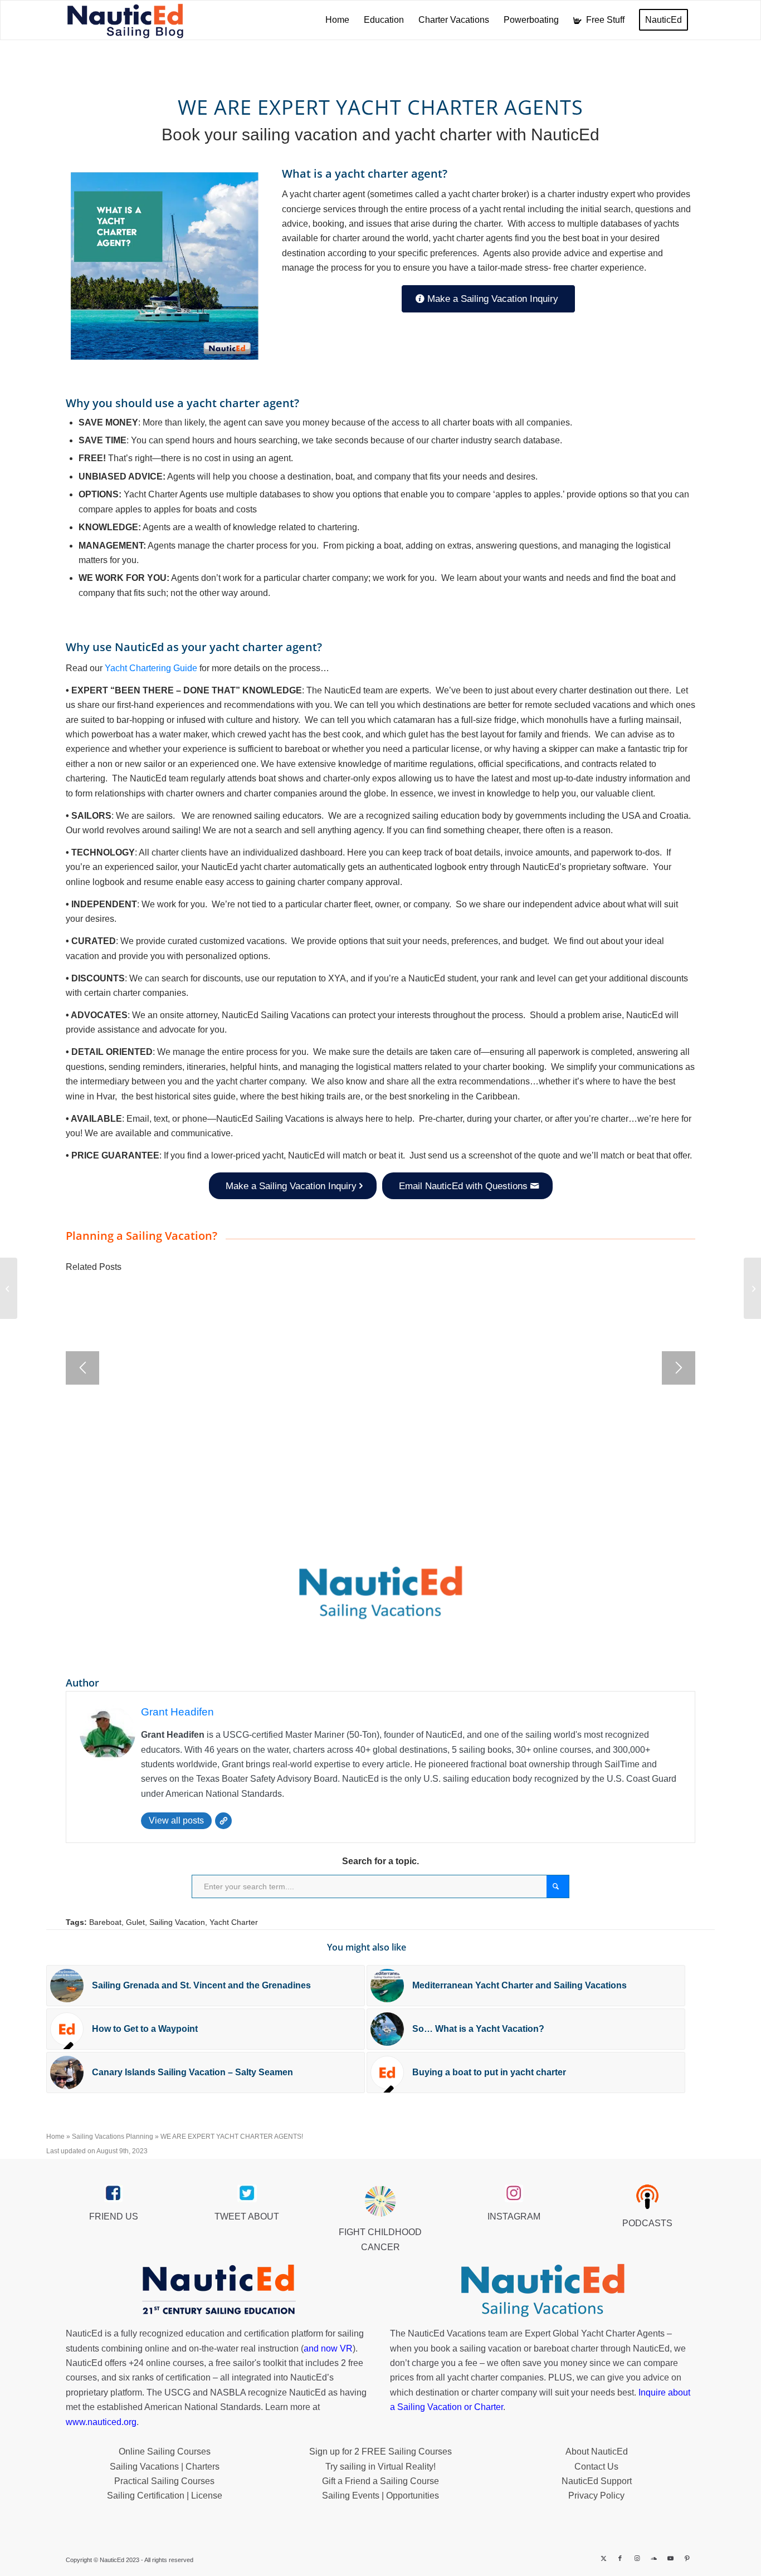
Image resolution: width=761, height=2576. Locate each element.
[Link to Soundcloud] (653, 2558)
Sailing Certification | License (165, 2496)
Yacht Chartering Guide (151, 668)
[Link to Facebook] (620, 2558)
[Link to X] (603, 2558)
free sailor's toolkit (252, 2363)
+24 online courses (166, 2363)
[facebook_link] (113, 2193)
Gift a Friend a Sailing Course (380, 2481)
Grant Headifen (177, 1712)
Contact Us (596, 2467)
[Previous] (82, 1368)
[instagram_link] (514, 2193)
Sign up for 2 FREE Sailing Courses (380, 2452)
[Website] (223, 1821)
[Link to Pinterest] (687, 2558)
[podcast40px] (647, 2197)
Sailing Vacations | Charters (165, 2467)
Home (55, 2137)
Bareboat (105, 1922)
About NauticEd (597, 2452)
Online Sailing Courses (165, 2452)
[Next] (679, 1368)
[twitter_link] (247, 2193)
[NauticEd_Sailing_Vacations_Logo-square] (380, 1593)
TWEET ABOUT (247, 2216)
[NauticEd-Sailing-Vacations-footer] (543, 2291)
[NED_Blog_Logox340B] (125, 20)
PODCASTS (647, 2223)
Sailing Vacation (177, 1922)
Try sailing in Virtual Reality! (380, 2467)
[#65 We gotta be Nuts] (752, 1288)
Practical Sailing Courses (164, 2481)
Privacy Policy (596, 2496)
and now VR (328, 2348)
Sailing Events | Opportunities (380, 2496)
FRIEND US (114, 2216)
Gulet (135, 1922)
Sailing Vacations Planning (113, 2137)
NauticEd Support (597, 2481)
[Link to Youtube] (670, 2558)
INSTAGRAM (514, 2216)
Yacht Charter (234, 1922)
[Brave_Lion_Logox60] (380, 2201)
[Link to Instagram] (637, 2558)
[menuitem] (337, 20)
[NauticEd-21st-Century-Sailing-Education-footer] (218, 2291)
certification (188, 2377)
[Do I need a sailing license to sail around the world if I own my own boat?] (9, 1288)
